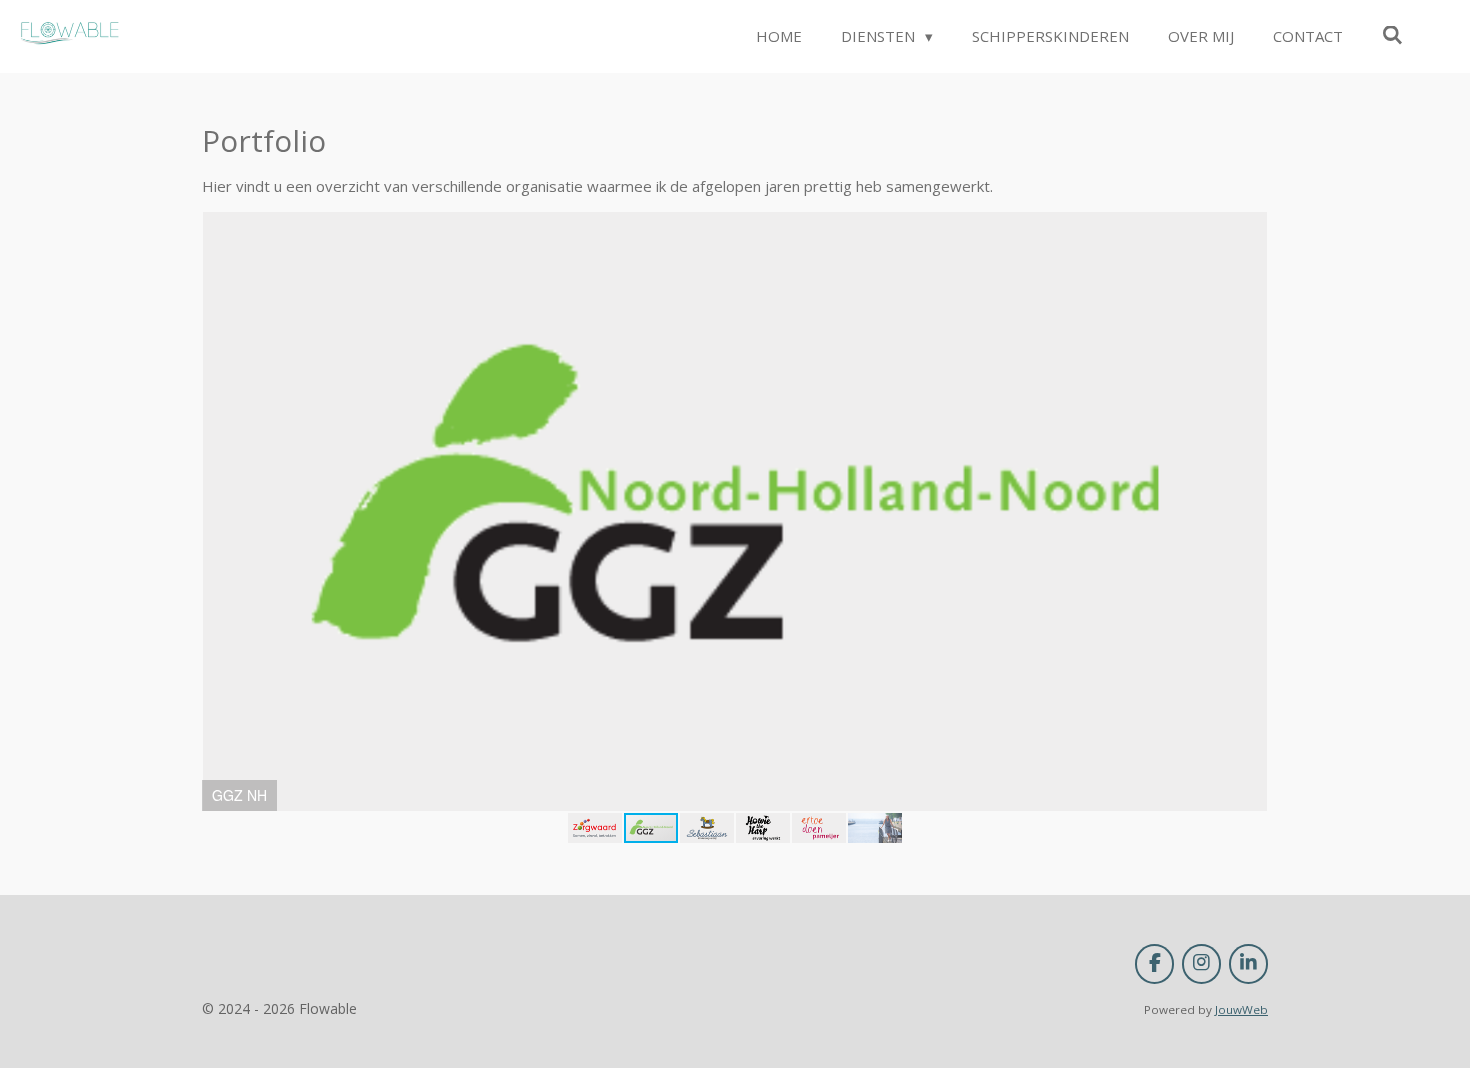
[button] (1250, 230)
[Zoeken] (1392, 35)
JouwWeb (1241, 1009)
